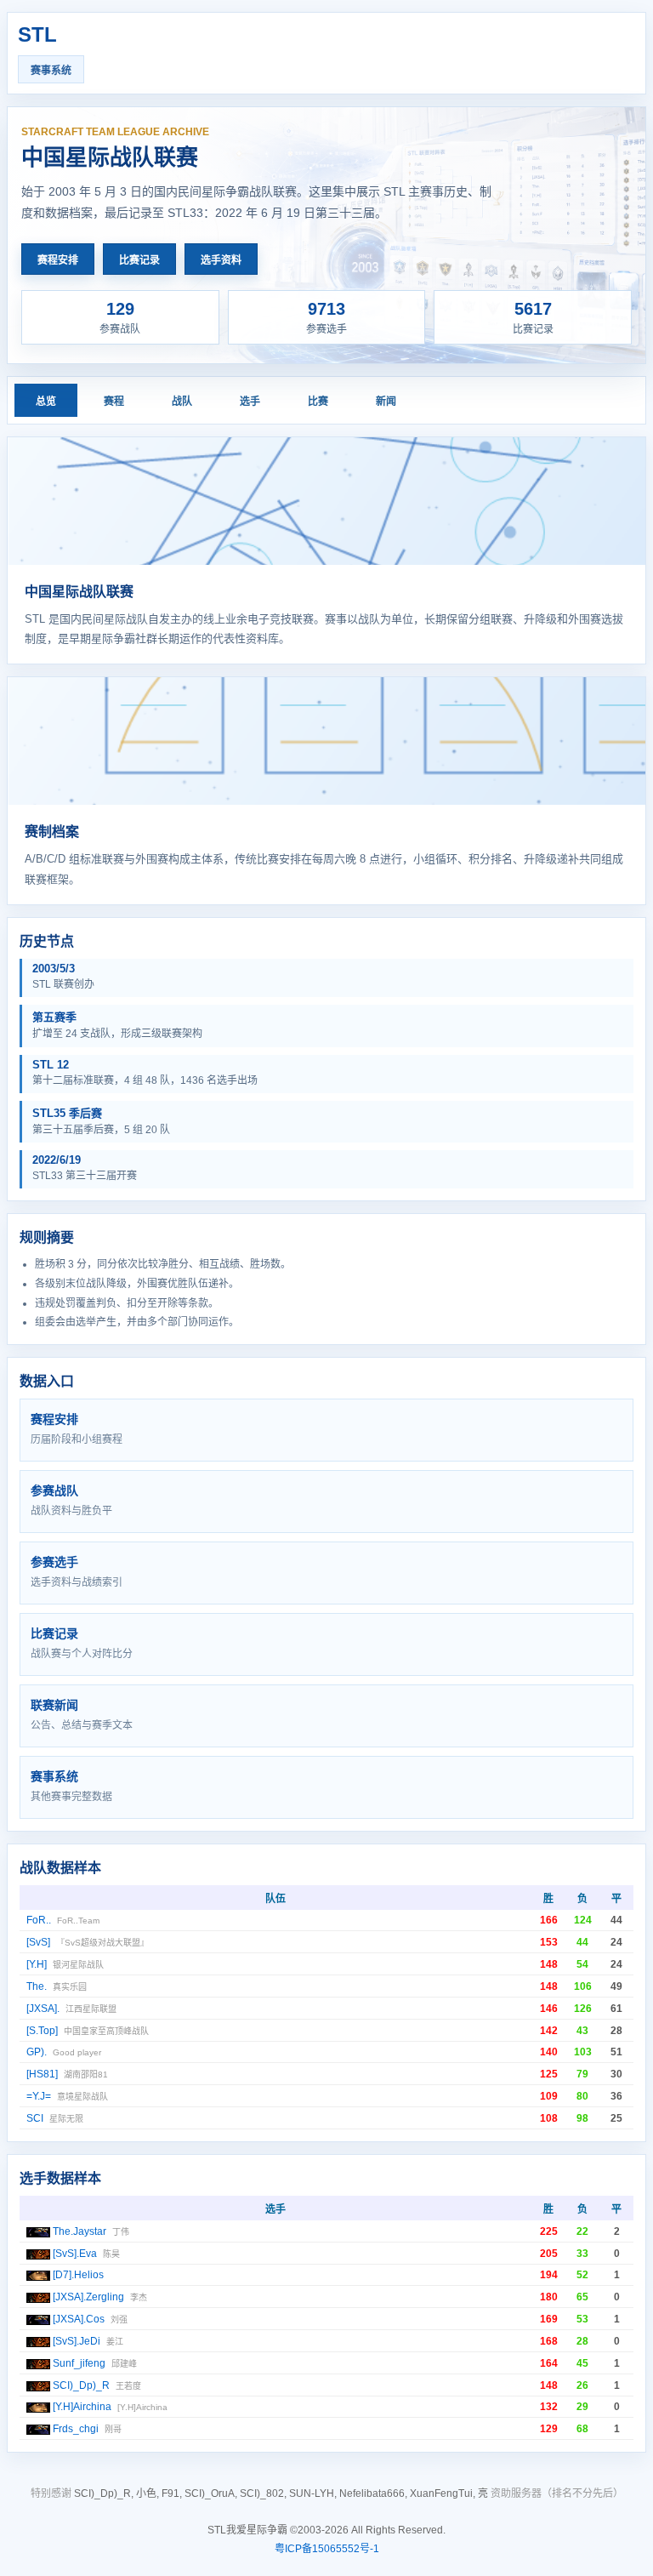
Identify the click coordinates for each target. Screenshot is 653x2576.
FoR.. (39, 1920)
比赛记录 (139, 260)
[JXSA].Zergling (88, 2297)
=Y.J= (39, 2096)
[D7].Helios (78, 2275)
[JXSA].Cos (79, 2319)
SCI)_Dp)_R (81, 2385)
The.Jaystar (79, 2231)
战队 (182, 402)
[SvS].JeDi (77, 2341)
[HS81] (42, 2074)
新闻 (386, 402)
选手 (250, 402)
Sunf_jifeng (79, 2363)
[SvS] (38, 1942)
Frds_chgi (76, 2429)
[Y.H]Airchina (82, 2407)
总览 (46, 402)
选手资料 (221, 260)
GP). (37, 2052)
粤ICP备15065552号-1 (327, 2549)
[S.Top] (42, 2031)
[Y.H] (37, 1964)
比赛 (318, 402)
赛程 (114, 402)
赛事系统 (51, 71)
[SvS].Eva (75, 2254)
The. (37, 1986)
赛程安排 (58, 260)
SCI (35, 2118)
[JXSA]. (43, 2009)
